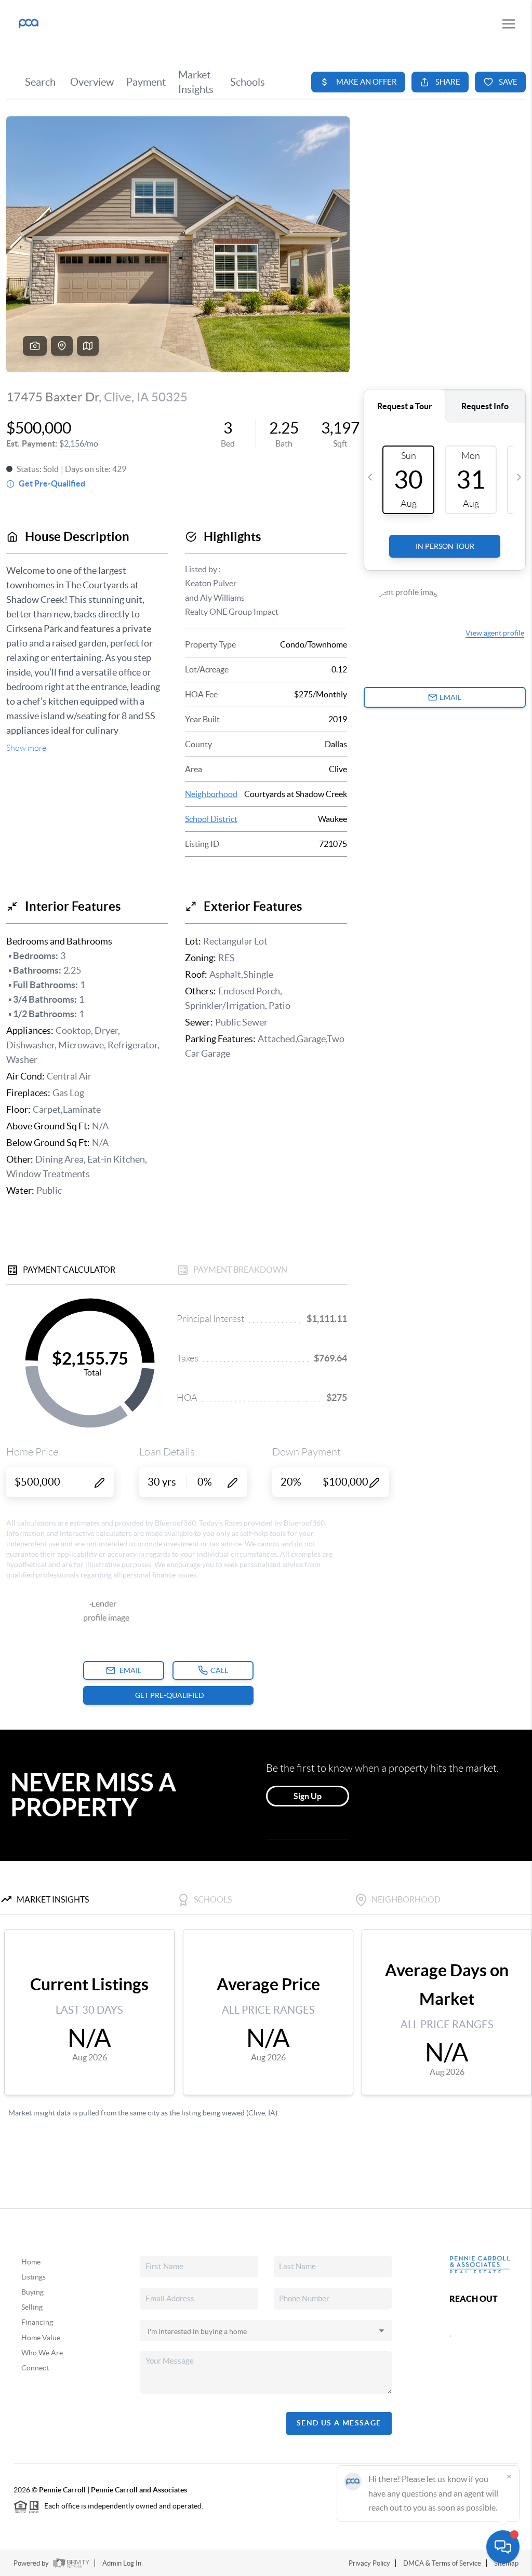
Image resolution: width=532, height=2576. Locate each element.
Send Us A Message (339, 2423)
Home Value (41, 2338)
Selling (32, 2307)
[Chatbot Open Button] (503, 2547)
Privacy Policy (369, 2563)
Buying (32, 2292)
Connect (35, 2368)
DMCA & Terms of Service (442, 2563)
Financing (37, 2322)
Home (31, 2262)
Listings (34, 2277)
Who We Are (42, 2353)
